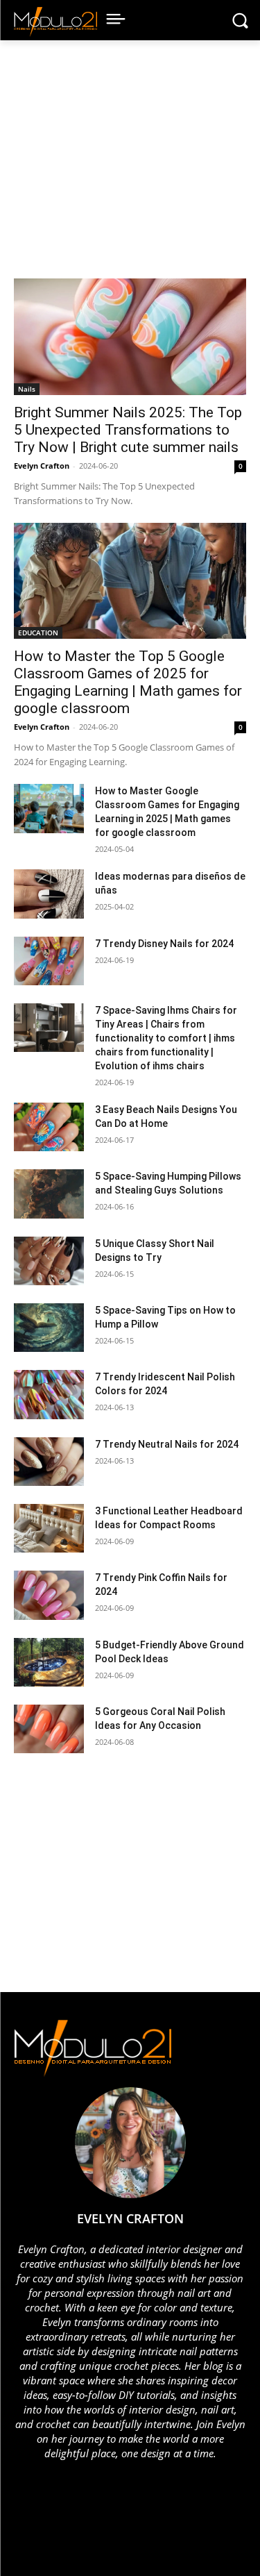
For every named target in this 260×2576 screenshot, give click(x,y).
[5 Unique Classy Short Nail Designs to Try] (49, 1261)
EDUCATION (38, 633)
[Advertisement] (135, 166)
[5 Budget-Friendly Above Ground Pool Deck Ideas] (49, 1662)
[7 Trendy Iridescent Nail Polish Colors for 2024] (49, 1394)
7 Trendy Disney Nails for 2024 (164, 944)
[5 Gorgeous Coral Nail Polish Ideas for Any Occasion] (49, 1729)
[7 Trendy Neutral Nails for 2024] (49, 1462)
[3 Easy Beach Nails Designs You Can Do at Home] (49, 1127)
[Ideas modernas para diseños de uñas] (49, 894)
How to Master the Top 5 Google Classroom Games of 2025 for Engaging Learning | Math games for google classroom (128, 682)
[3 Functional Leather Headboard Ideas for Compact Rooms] (49, 1528)
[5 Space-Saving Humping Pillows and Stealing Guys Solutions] (49, 1194)
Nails (27, 389)
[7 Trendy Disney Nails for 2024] (49, 961)
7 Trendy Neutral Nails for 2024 (167, 1444)
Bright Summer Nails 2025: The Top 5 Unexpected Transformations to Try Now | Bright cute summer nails (128, 430)
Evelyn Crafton (42, 466)
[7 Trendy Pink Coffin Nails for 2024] (49, 1595)
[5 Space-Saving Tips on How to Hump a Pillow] (49, 1328)
